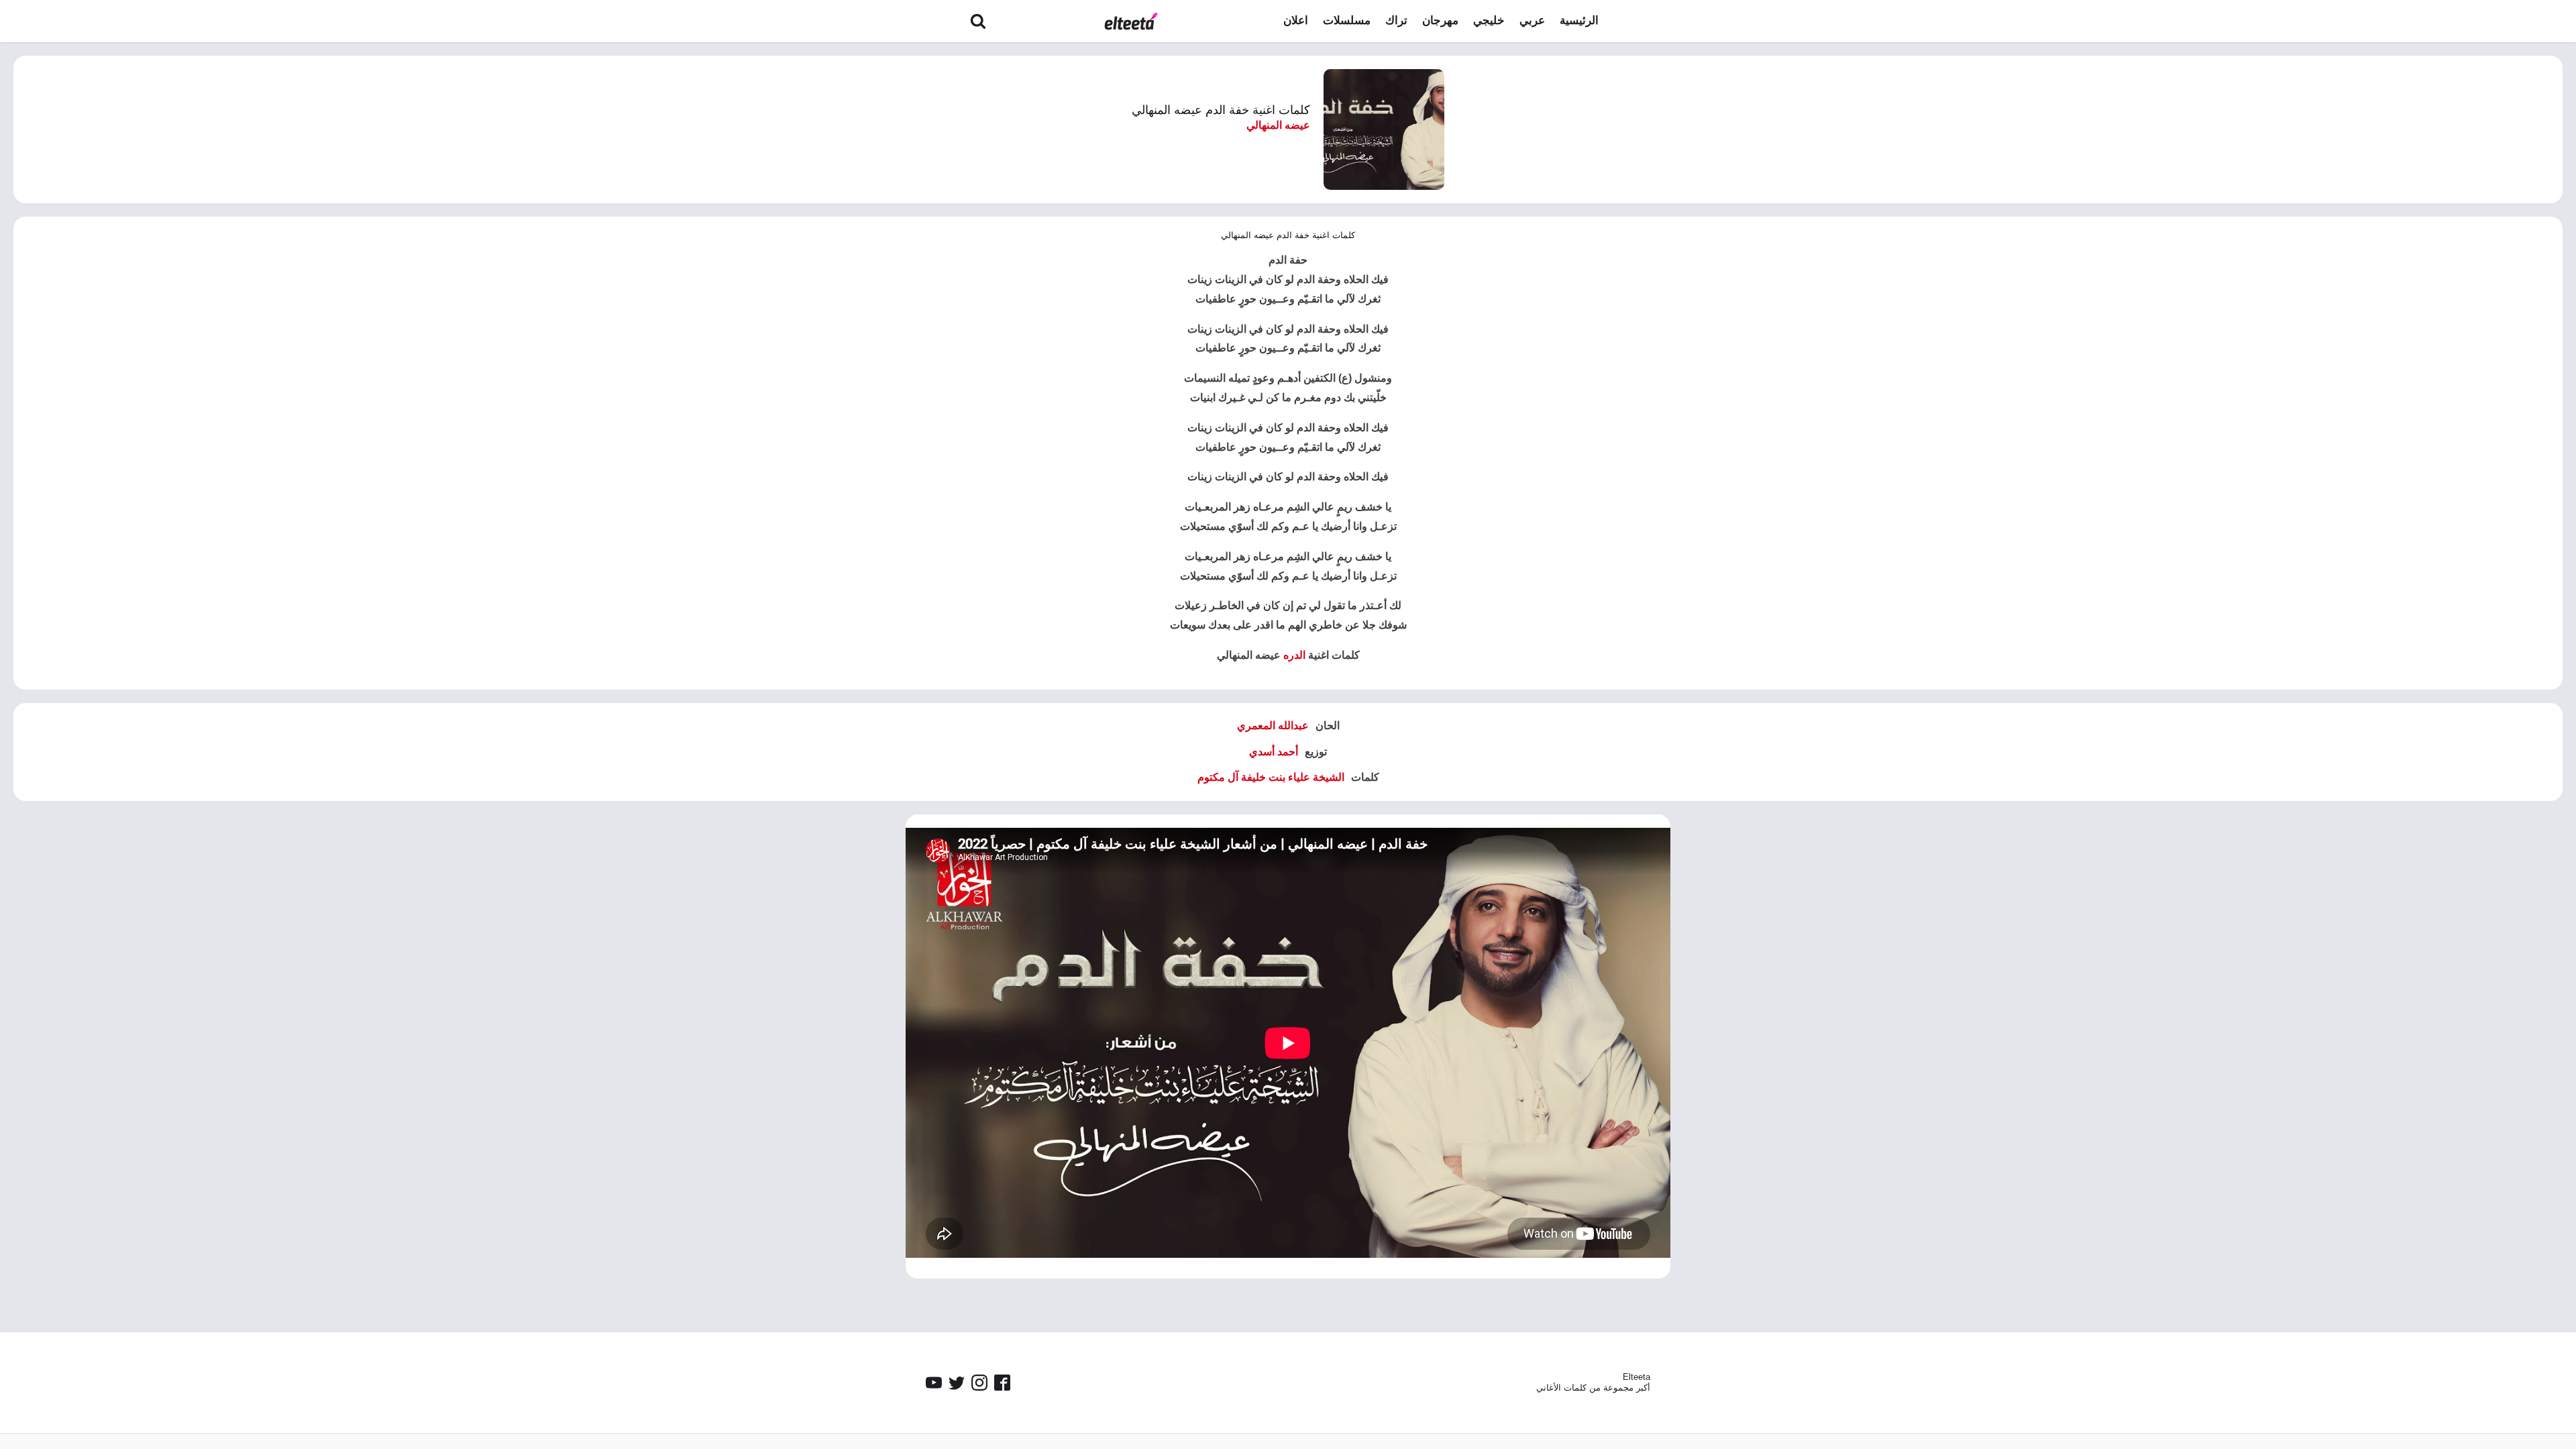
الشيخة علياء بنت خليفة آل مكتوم (1271, 777)
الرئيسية (1579, 20)
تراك (1396, 20)
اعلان (1296, 20)
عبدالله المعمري (1273, 726)
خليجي (1489, 20)
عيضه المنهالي (1278, 125)
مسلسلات (1347, 20)
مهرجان (1440, 20)
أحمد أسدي (1274, 752)
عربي (1532, 20)
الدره (1294, 655)
